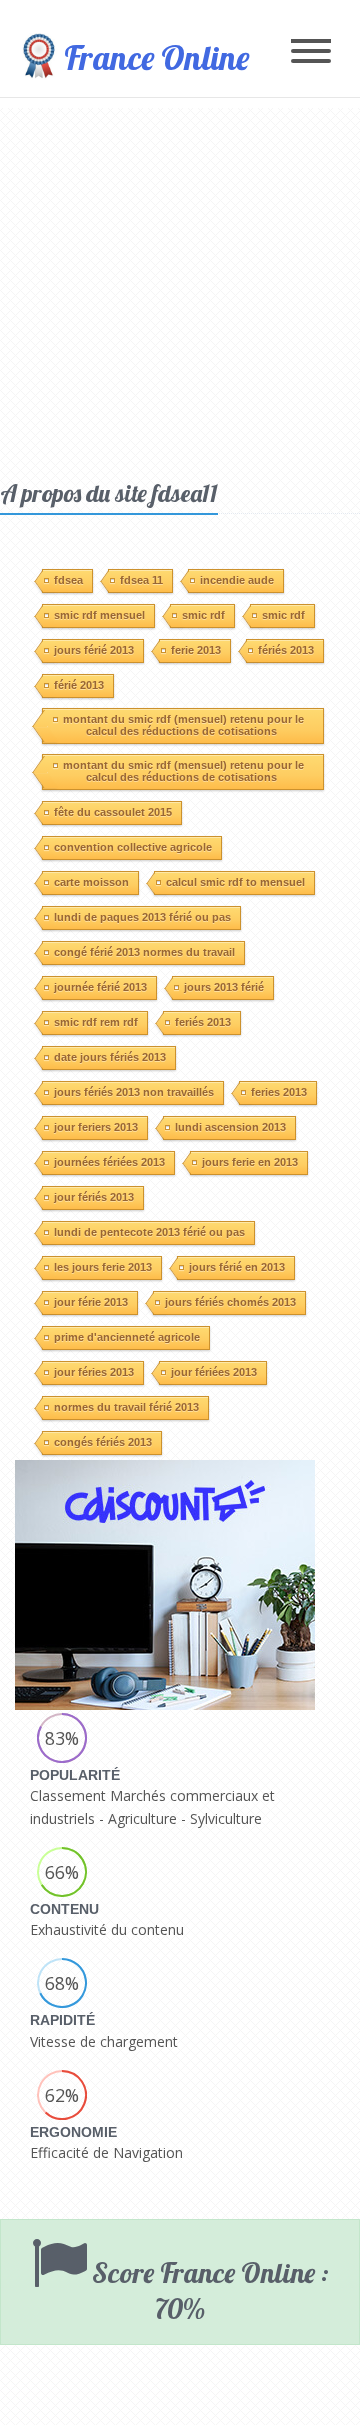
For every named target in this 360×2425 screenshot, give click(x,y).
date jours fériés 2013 (110, 1057)
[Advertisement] (180, 288)
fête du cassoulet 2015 (113, 812)
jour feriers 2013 (96, 1127)
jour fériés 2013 (94, 1197)
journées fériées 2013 (109, 1162)
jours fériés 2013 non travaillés (134, 1092)
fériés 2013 (286, 650)
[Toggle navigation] (311, 52)
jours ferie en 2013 (250, 1162)
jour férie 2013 (91, 1302)
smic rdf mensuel (99, 615)
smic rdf (203, 615)
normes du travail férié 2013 (126, 1407)
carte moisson (91, 882)
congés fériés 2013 (103, 1442)
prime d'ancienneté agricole (127, 1337)
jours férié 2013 (94, 650)
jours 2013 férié (224, 987)
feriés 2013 (203, 1022)
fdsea (68, 580)
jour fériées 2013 (214, 1372)
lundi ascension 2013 (230, 1127)
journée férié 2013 (100, 987)
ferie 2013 (196, 650)
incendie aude (237, 580)
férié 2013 (79, 685)
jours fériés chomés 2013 (230, 1302)
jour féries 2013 (94, 1372)
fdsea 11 (141, 580)
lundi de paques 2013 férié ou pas (142, 917)
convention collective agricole (133, 847)
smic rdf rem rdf (96, 1022)
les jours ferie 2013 (103, 1267)
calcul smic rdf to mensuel (235, 882)
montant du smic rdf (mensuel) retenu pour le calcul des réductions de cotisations (183, 725)
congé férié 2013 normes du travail (144, 952)
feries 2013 (279, 1092)
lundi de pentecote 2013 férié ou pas (149, 1232)
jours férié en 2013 (237, 1267)
